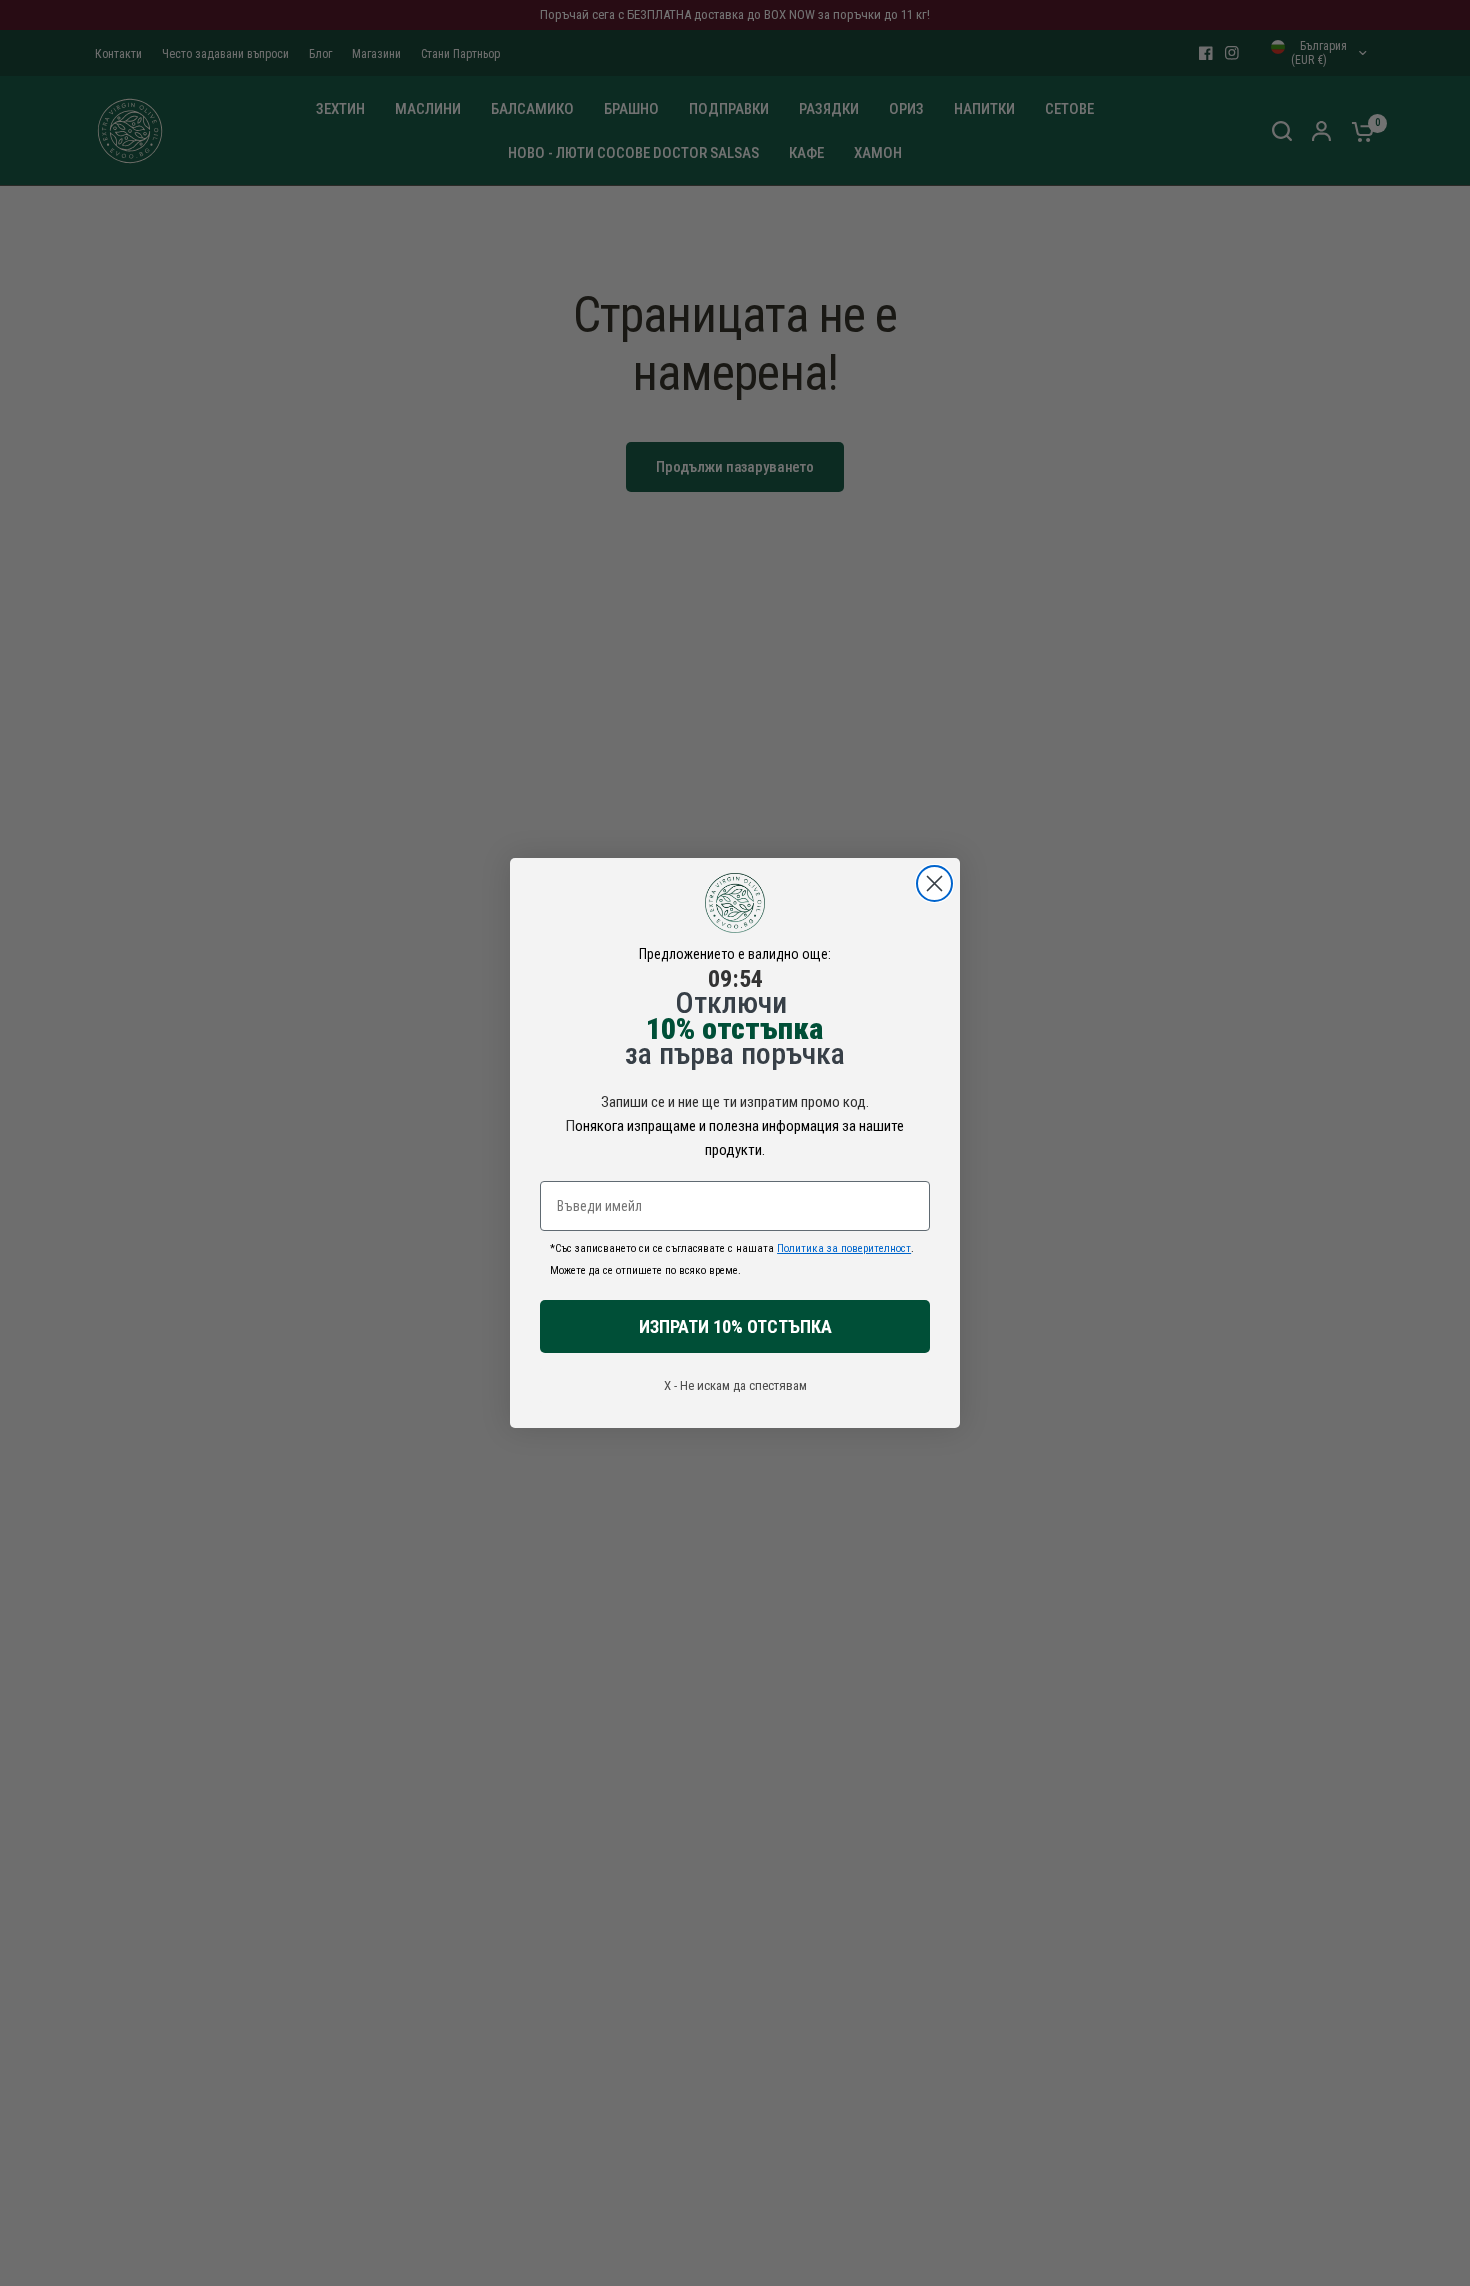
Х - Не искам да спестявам (735, 1385)
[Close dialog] (934, 883)
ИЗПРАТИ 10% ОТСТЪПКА (735, 1326)
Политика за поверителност (844, 1248)
